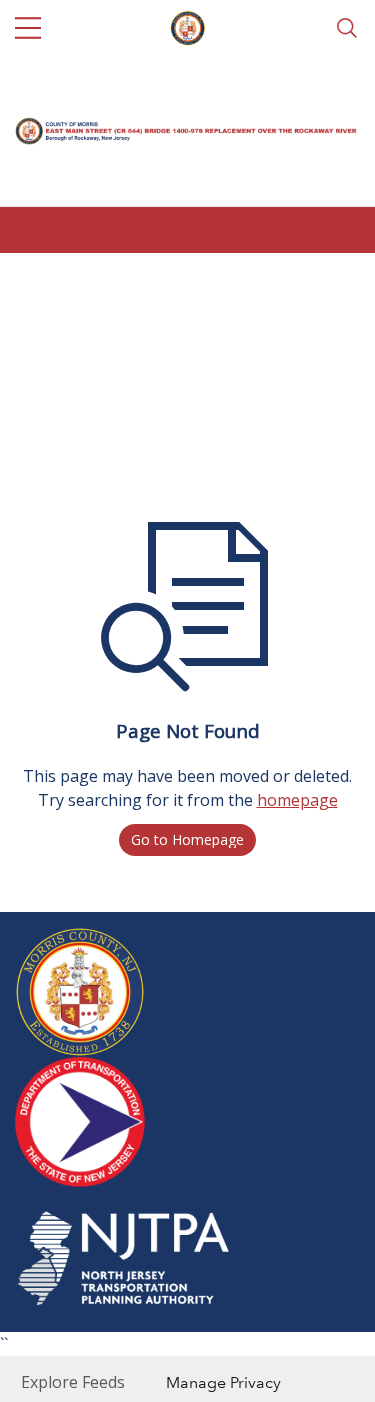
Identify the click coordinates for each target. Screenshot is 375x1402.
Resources (291, 282)
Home (37, 282)
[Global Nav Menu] (28, 28)
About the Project (156, 282)
